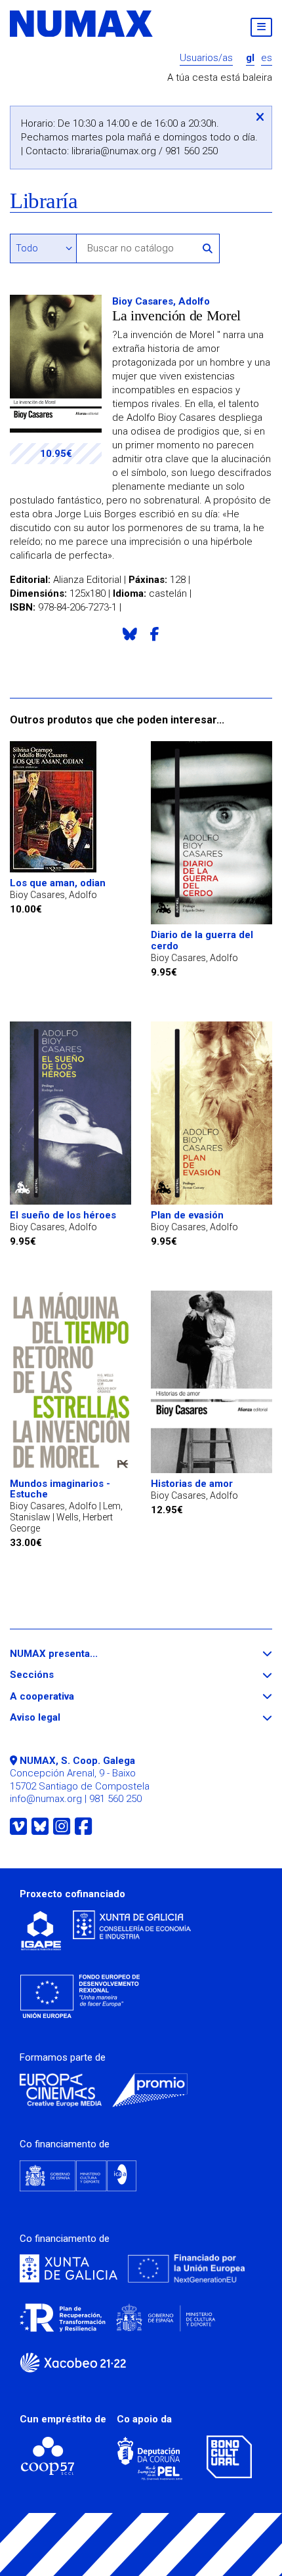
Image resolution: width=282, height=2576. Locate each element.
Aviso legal (59, 1718)
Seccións (56, 1675)
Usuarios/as (206, 58)
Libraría (44, 201)
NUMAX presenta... (78, 1654)
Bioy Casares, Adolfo (161, 301)
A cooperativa (66, 1697)
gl (250, 58)
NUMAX (82, 24)
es (267, 58)
